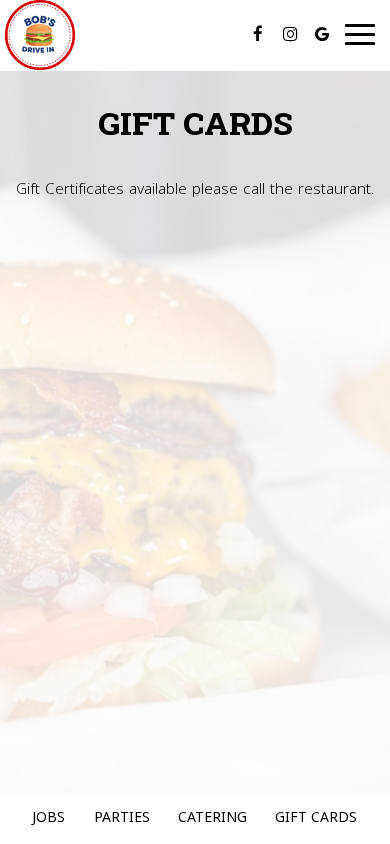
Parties (122, 818)
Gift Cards (316, 818)
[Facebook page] (258, 34)
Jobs (48, 818)
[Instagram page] (290, 34)
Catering (212, 818)
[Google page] (322, 34)
